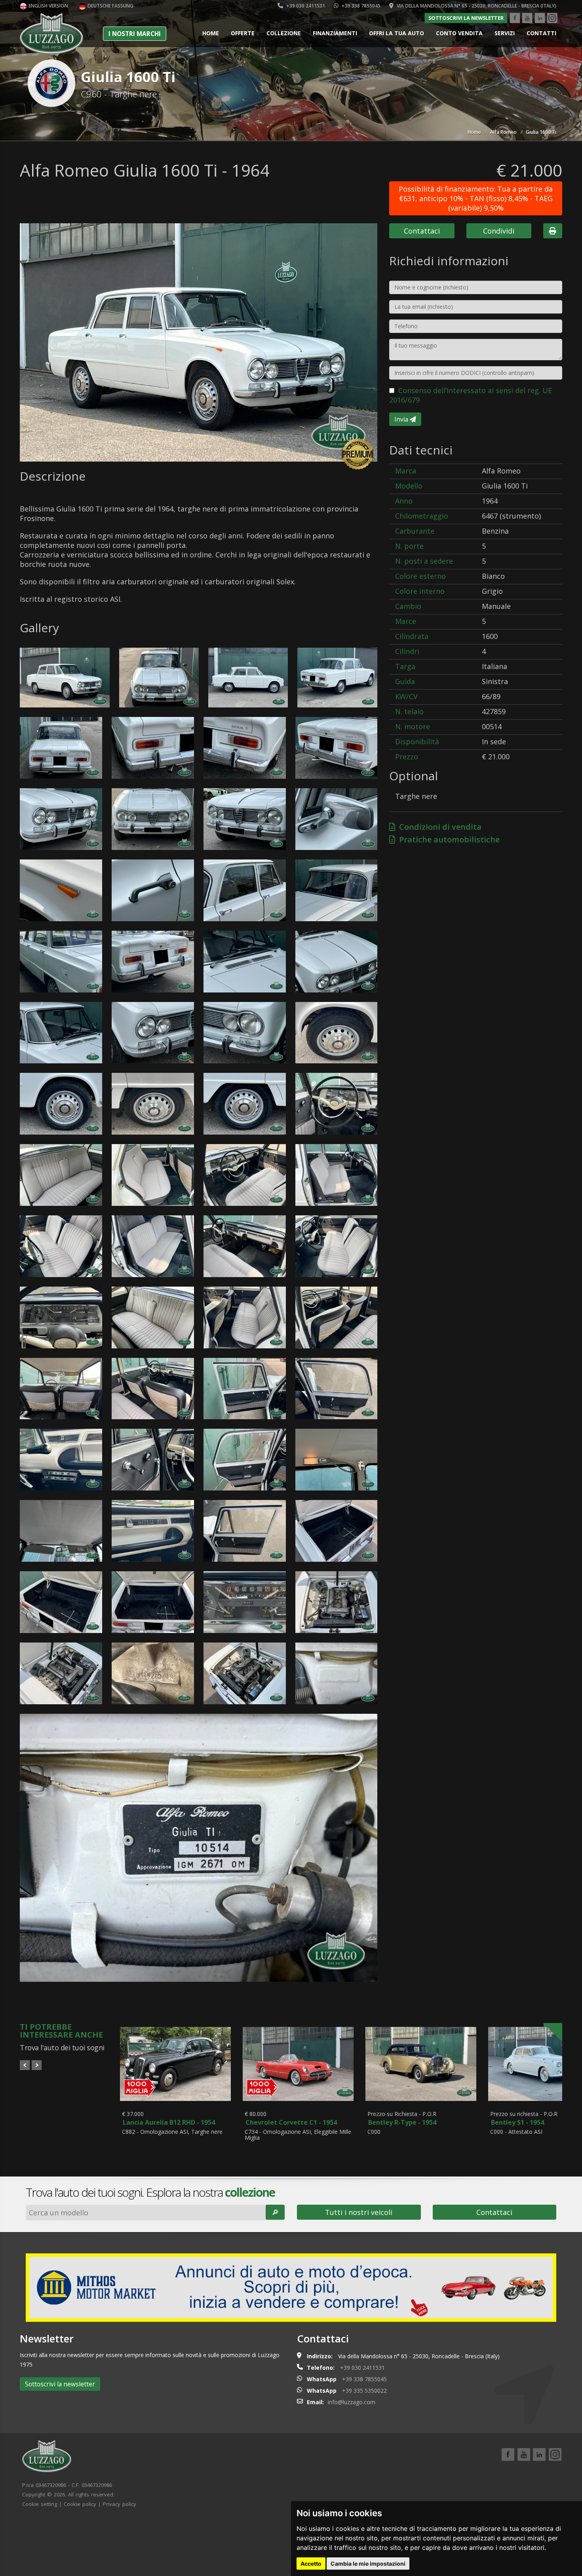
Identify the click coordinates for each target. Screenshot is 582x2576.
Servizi (505, 33)
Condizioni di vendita (438, 827)
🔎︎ (275, 2212)
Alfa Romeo (503, 132)
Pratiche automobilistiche (447, 839)
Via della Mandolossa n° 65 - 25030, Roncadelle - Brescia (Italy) (476, 6)
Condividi (499, 231)
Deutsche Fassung (110, 6)
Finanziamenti (335, 33)
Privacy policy (120, 2504)
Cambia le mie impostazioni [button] (368, 2564)
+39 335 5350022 (364, 2391)
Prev (25, 2065)
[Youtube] (527, 18)
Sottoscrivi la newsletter (466, 18)
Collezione (284, 33)
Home (211, 33)
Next (37, 2065)
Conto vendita (459, 33)
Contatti (541, 33)
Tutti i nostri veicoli (359, 2212)
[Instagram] (552, 18)
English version (48, 6)
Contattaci (422, 231)
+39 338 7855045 (360, 6)
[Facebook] (515, 18)
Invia (402, 419)
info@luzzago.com (352, 2402)
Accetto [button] (311, 2564)
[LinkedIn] (540, 18)
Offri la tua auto (397, 33)
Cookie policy (80, 2504)
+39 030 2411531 (305, 6)
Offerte (243, 33)
